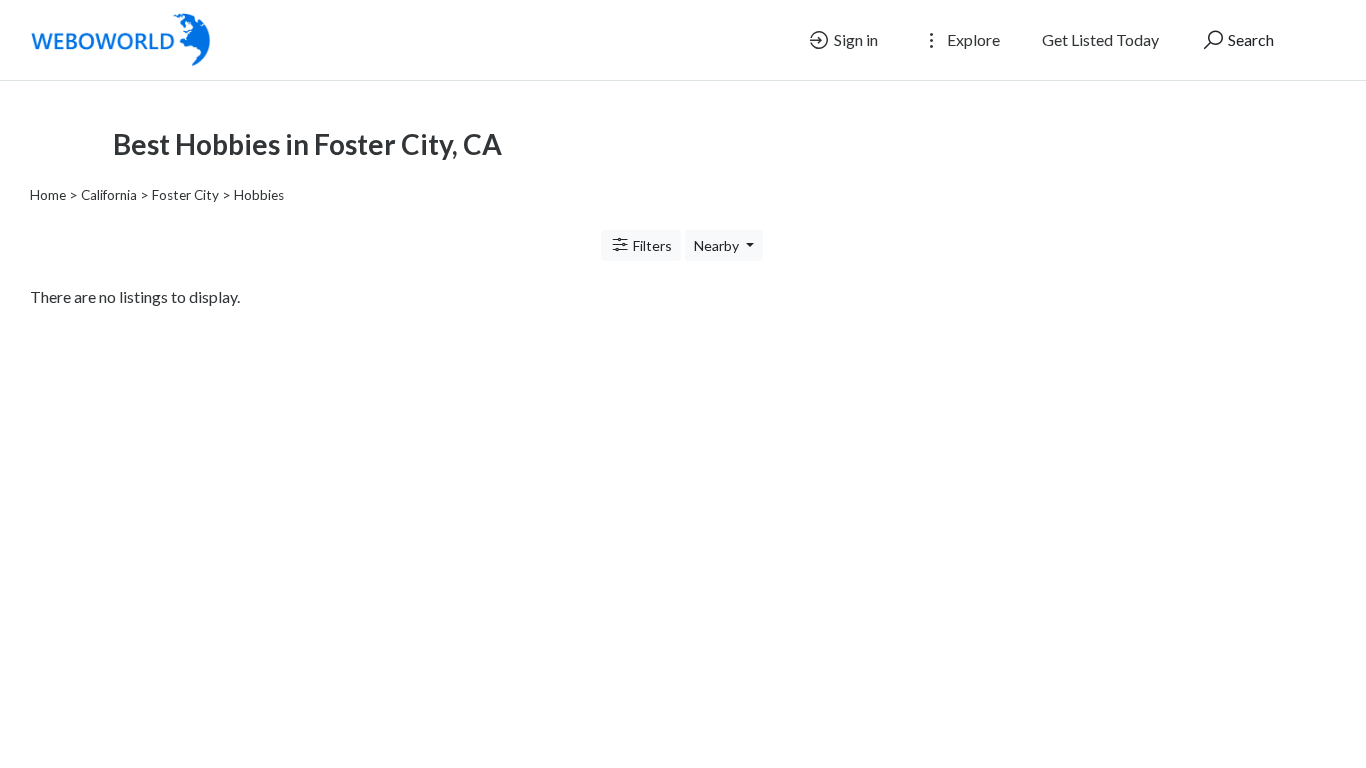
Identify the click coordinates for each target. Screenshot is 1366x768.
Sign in (854, 39)
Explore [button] (972, 39)
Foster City (185, 195)
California (109, 195)
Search (1249, 39)
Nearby (718, 245)
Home (48, 195)
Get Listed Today (1100, 39)
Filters (651, 245)
